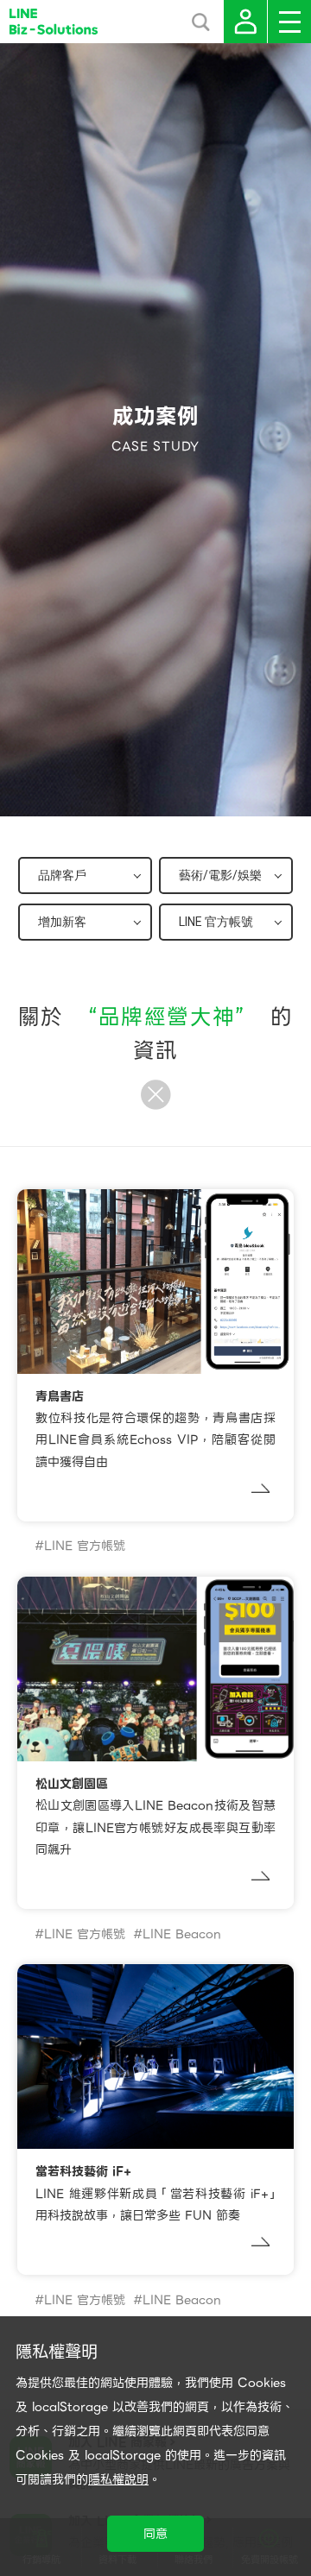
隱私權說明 (118, 2479)
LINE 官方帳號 (85, 1546)
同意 (155, 2534)
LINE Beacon (182, 1934)
